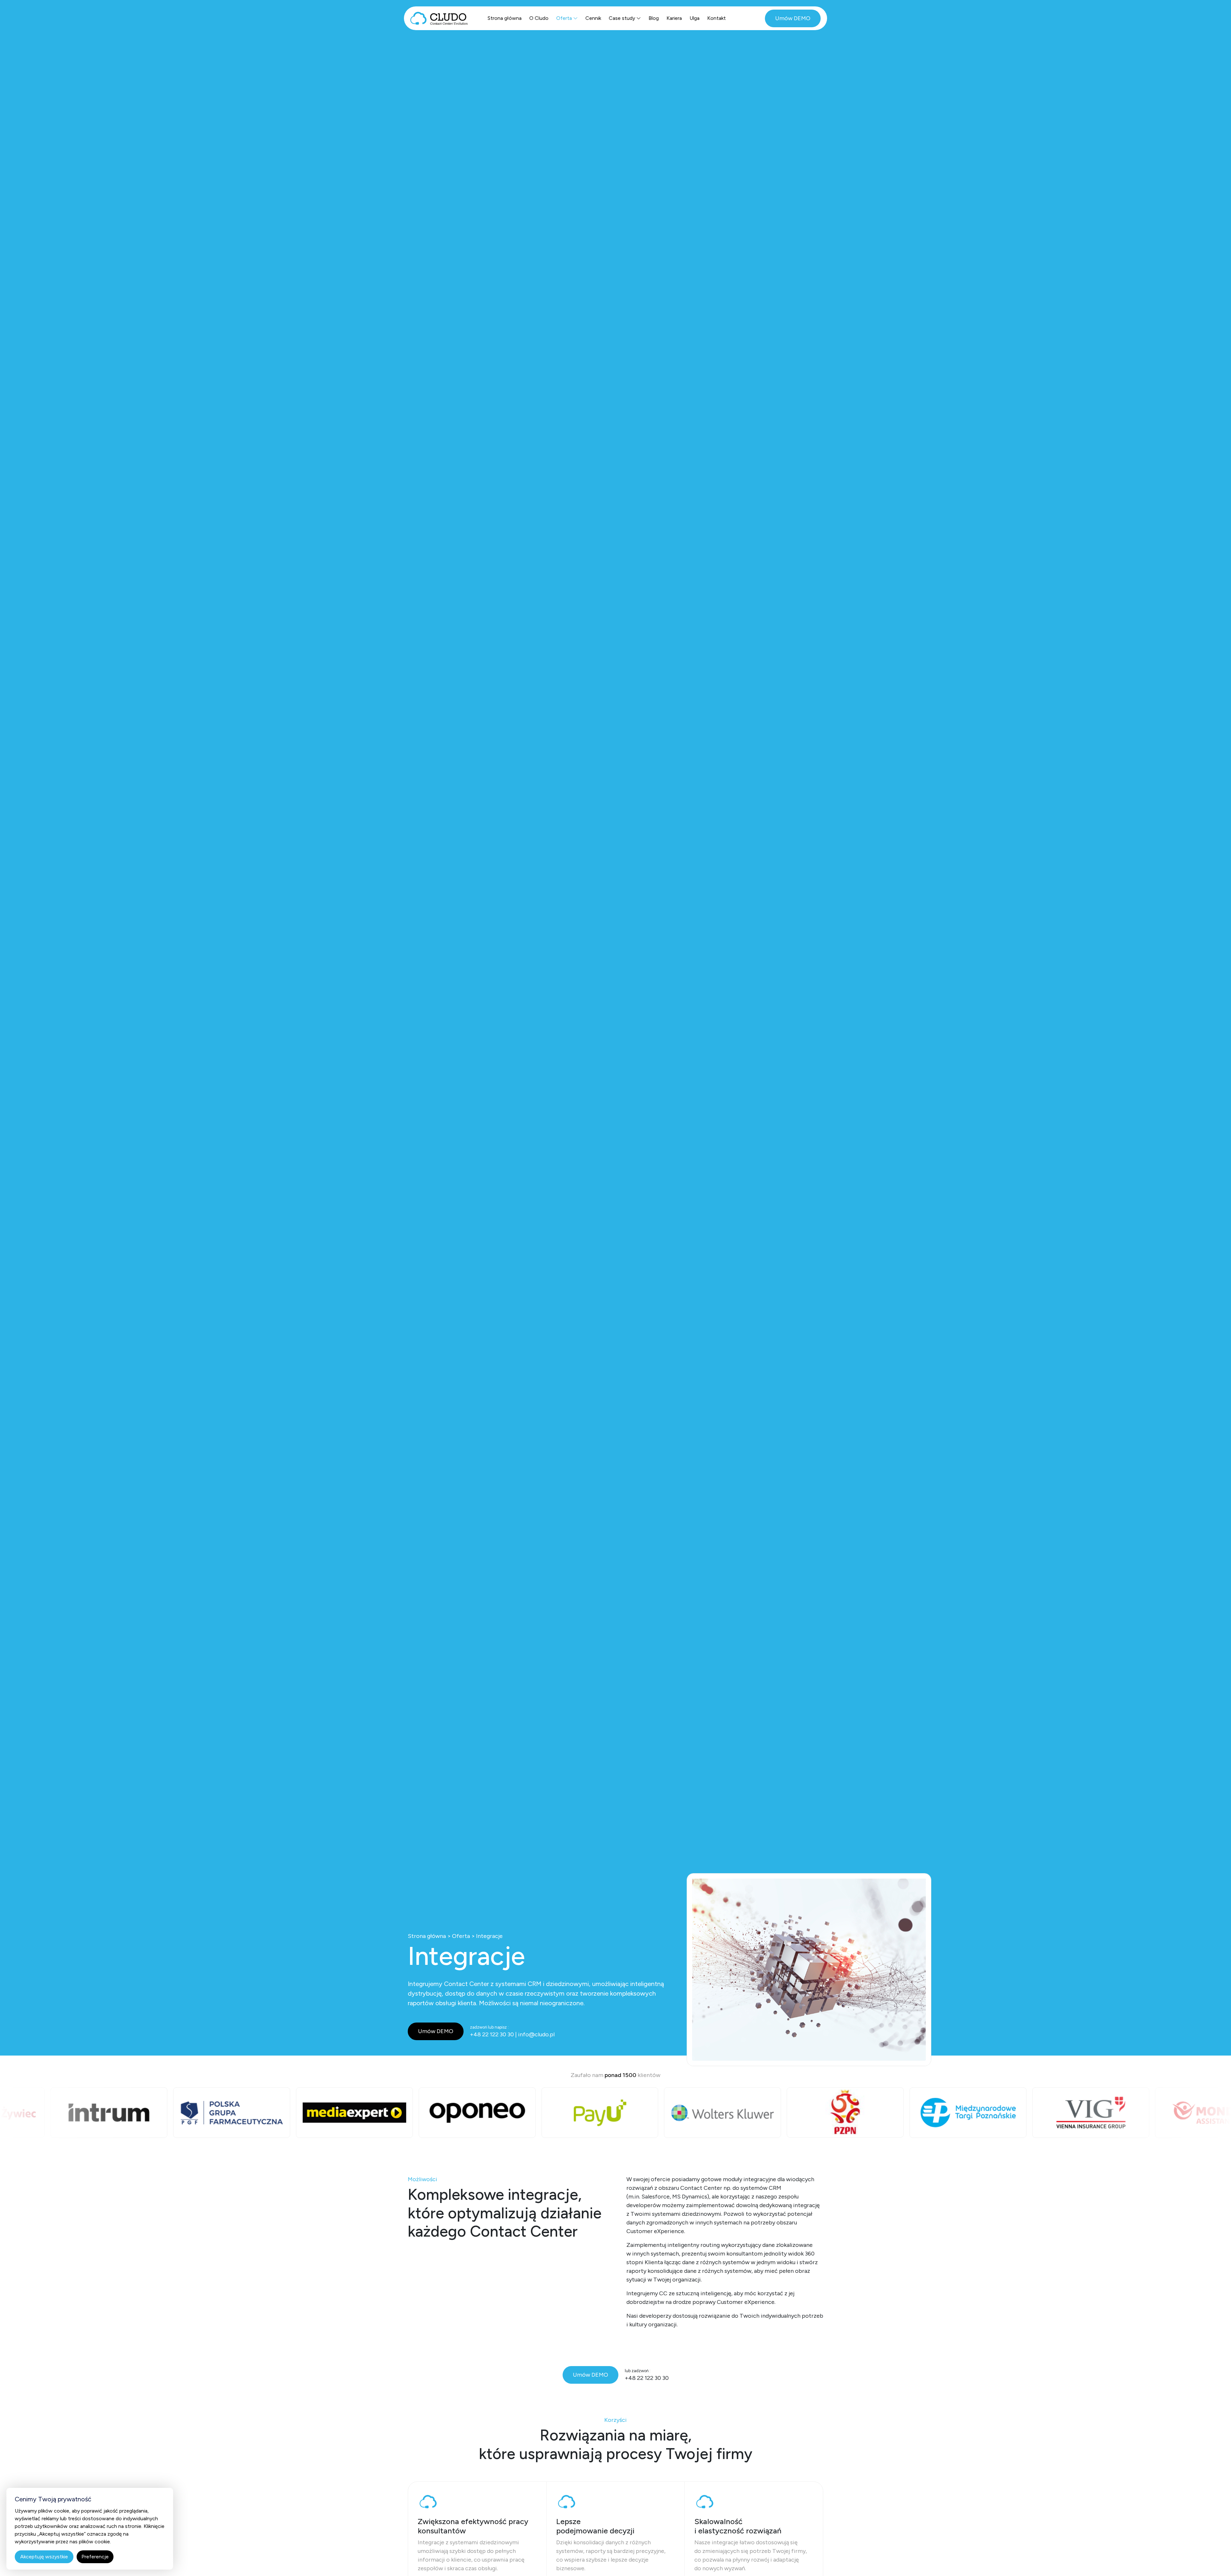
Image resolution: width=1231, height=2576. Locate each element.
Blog (654, 18)
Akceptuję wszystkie (44, 2557)
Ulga (695, 18)
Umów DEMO (793, 18)
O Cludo (539, 18)
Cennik (593, 18)
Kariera (674, 18)
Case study (622, 18)
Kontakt (716, 18)
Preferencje (95, 2557)
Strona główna (505, 18)
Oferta (564, 18)
